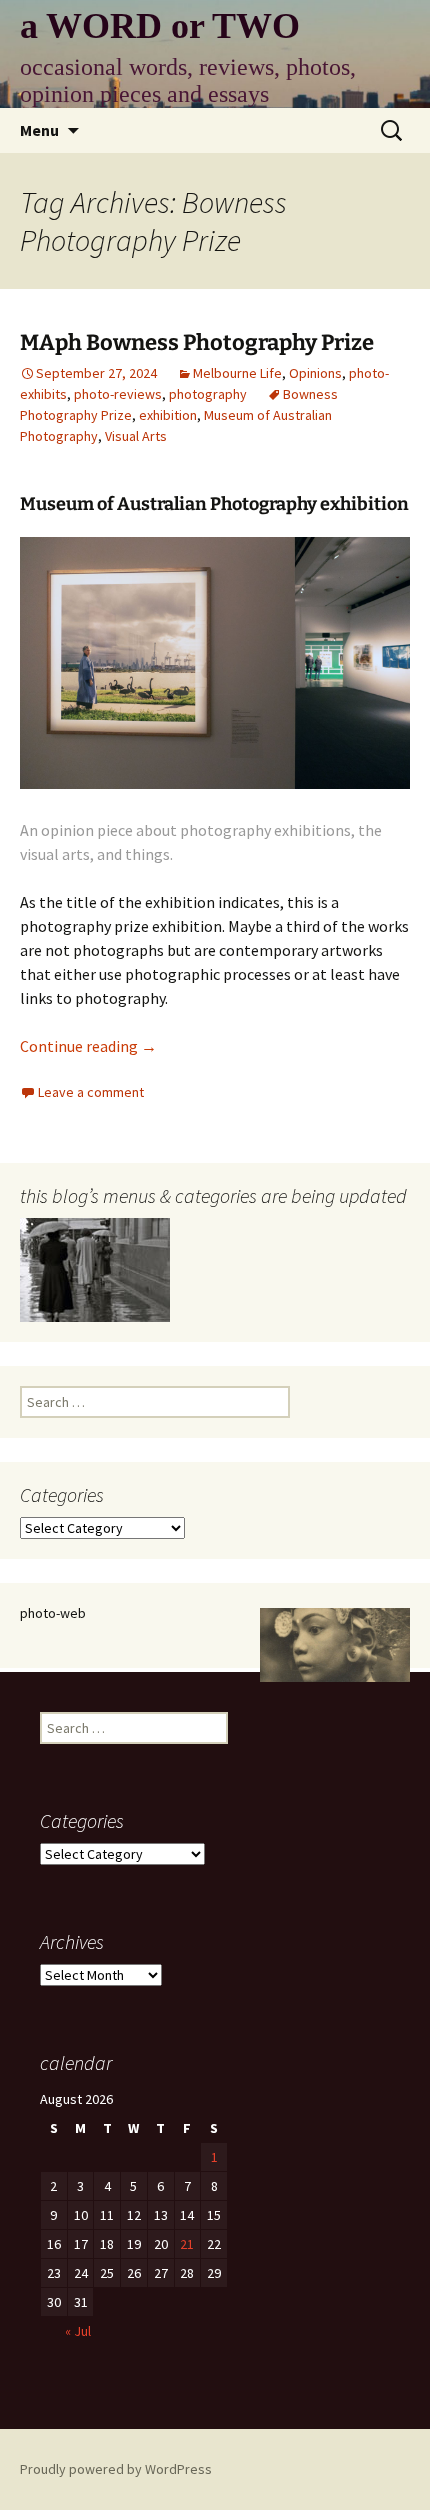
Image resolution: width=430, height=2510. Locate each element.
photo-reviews (118, 394)
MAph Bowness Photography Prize (197, 342)
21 (187, 2244)
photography (208, 394)
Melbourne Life (237, 373)
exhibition (168, 415)
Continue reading (88, 1046)
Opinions (315, 373)
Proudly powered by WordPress (116, 2469)
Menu (39, 130)
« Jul (78, 2331)
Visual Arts (136, 436)
